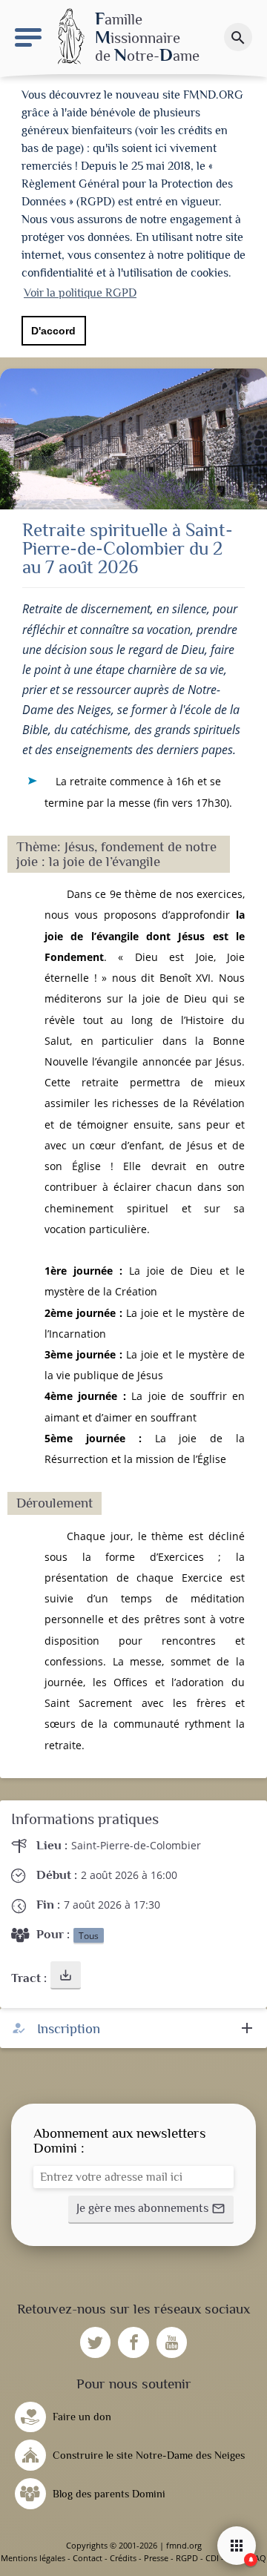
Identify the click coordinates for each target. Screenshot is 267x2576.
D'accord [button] (53, 331)
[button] (66, 1975)
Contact (88, 2558)
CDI (212, 2558)
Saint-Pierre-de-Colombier (136, 1845)
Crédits (123, 2558)
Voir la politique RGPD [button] (80, 293)
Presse (156, 2558)
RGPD (187, 2558)
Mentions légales (33, 2558)
